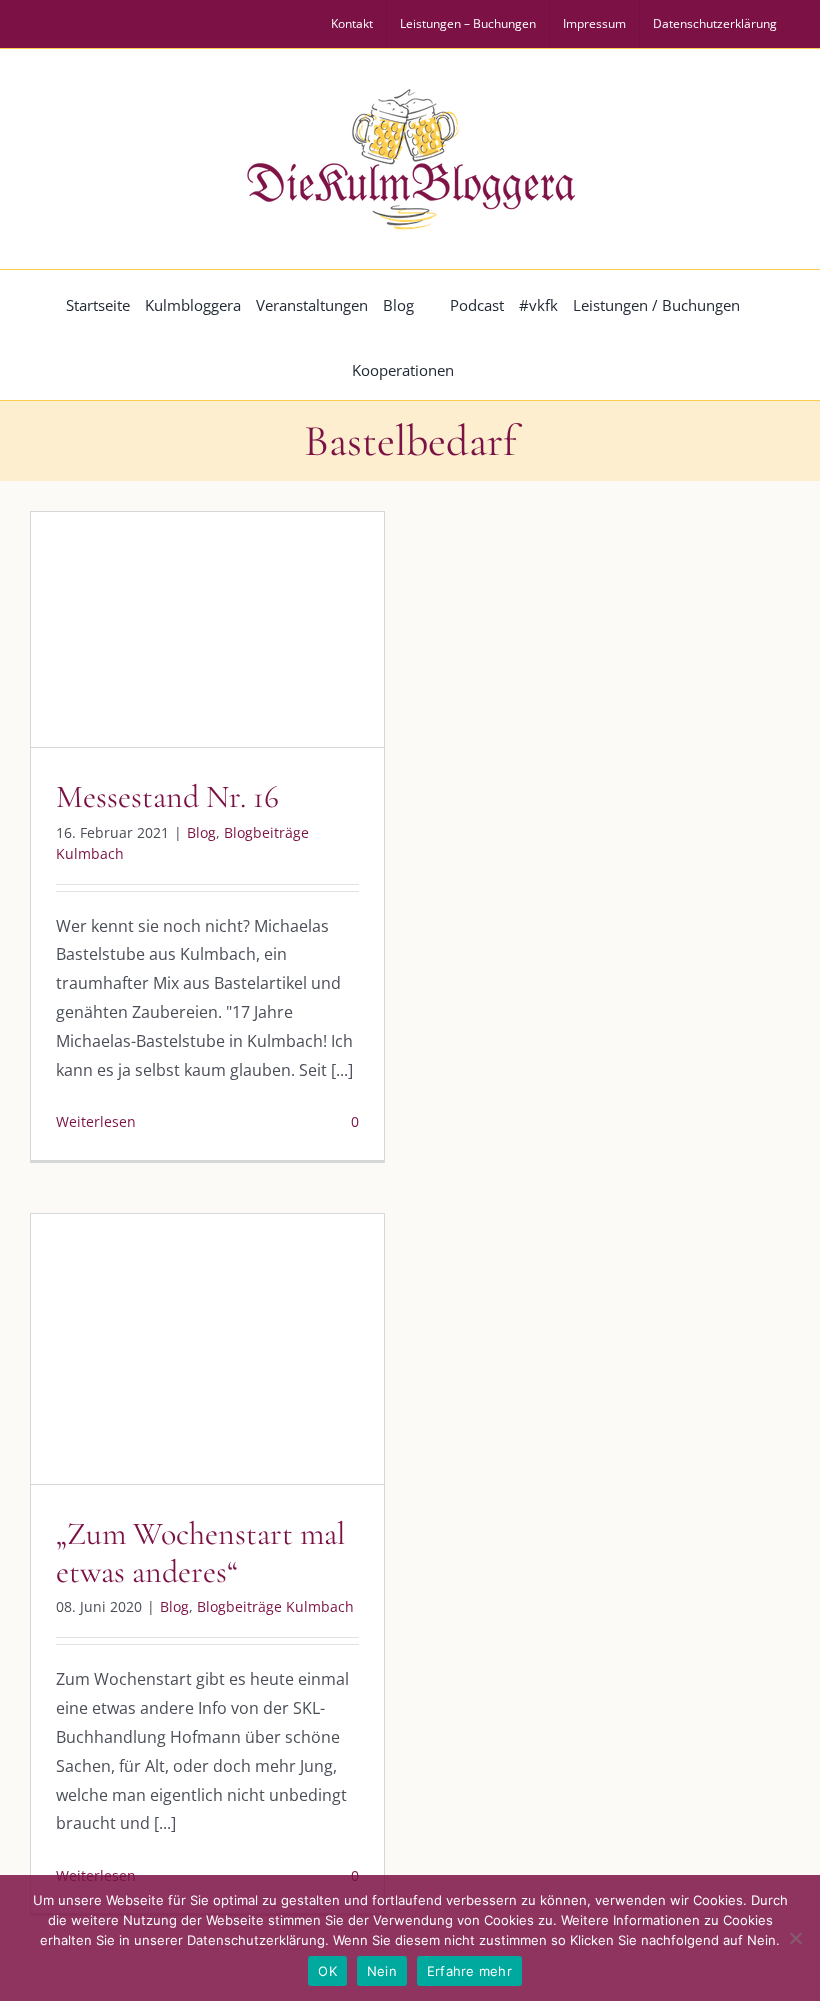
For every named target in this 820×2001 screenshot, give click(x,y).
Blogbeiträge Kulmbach (226, 653)
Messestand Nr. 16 (167, 796)
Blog (125, 653)
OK (327, 1971)
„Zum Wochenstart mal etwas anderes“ (200, 1552)
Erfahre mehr (469, 1971)
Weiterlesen (96, 1121)
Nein (382, 1971)
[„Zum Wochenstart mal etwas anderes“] (207, 1349)
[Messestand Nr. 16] (207, 629)
